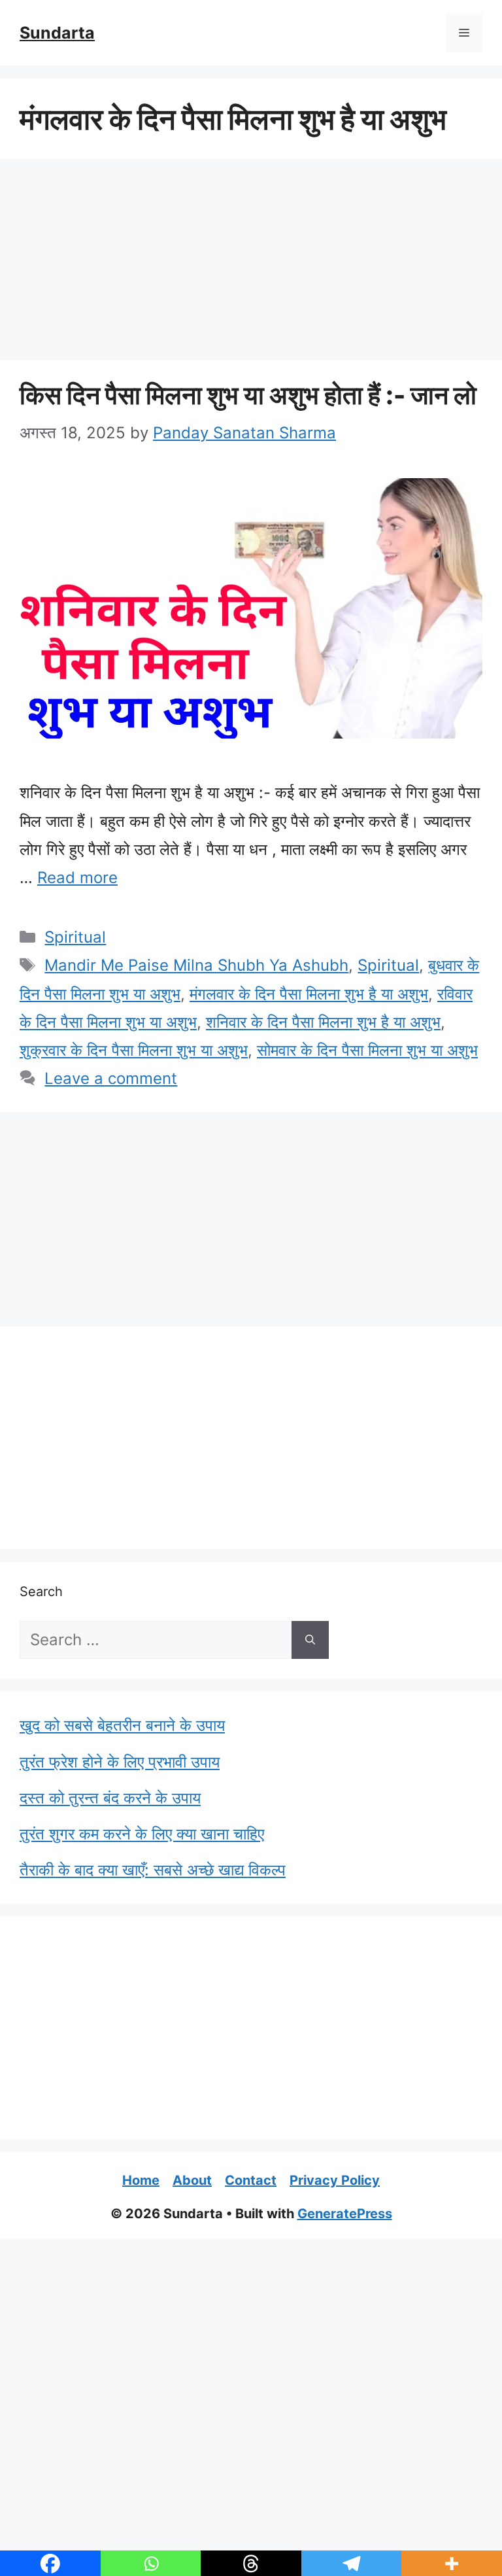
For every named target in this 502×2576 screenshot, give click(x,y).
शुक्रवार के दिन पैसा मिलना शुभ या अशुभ (134, 1050)
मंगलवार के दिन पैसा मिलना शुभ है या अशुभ (309, 994)
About (192, 2180)
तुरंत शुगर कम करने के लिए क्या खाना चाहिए (142, 1834)
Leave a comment (111, 1078)
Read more (77, 878)
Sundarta (57, 33)
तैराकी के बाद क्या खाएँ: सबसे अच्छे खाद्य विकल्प (153, 1870)
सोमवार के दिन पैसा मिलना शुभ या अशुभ (367, 1050)
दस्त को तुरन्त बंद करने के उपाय (110, 1798)
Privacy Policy (335, 2180)
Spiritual (75, 937)
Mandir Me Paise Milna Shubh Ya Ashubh (196, 965)
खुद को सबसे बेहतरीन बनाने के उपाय (122, 1725)
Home (141, 2180)
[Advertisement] (251, 264)
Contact (251, 2180)
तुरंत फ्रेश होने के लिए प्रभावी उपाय (120, 1762)
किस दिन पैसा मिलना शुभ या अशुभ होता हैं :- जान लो (248, 395)
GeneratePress (345, 2214)
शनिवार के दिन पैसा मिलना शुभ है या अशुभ (323, 1022)
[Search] (310, 1640)
